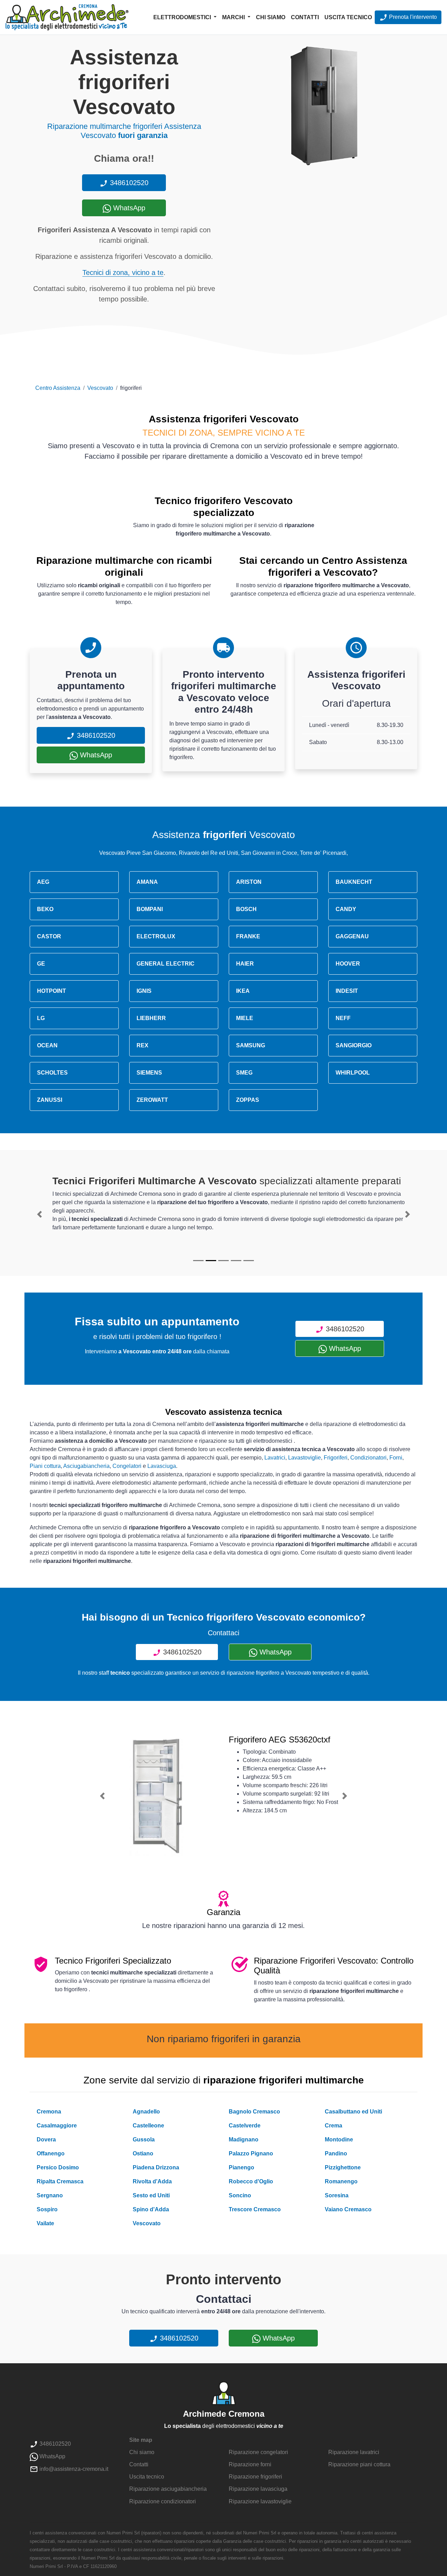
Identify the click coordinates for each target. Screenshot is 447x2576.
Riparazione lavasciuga (258, 2489)
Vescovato (100, 388)
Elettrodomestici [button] (183, 17)
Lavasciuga (162, 1466)
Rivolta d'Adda (152, 2181)
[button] (39, 1214)
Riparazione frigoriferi (255, 2477)
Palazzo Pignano (251, 2153)
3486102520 (128, 183)
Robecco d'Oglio (251, 2181)
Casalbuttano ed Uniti (353, 2112)
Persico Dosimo (58, 2167)
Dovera (46, 2140)
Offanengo (51, 2153)
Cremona (49, 2112)
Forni (396, 1458)
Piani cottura (45, 1466)
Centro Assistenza (58, 388)
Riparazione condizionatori (163, 2501)
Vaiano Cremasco (348, 2209)
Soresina (337, 2195)
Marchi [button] (234, 17)
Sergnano (50, 2195)
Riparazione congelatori (258, 2452)
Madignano (244, 2140)
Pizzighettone (343, 2167)
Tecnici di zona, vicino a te (123, 272)
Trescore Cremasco (255, 2209)
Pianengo (241, 2167)
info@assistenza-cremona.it (73, 2469)
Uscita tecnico (348, 17)
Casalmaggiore (57, 2126)
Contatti (305, 17)
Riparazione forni (250, 2464)
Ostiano (143, 2153)
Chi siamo (271, 17)
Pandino (336, 2153)
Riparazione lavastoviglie (260, 2501)
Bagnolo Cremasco (254, 2112)
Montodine (339, 2140)
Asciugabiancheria (86, 1466)
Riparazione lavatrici (354, 2452)
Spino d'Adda (151, 2209)
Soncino (240, 2195)
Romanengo (341, 2181)
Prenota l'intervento (412, 17)
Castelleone (148, 2126)
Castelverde (245, 2126)
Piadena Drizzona (156, 2167)
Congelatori (127, 1466)
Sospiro (47, 2209)
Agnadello (146, 2112)
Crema (334, 2126)
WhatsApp (128, 208)
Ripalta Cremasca (60, 2181)
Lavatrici (275, 1458)
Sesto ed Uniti (151, 2195)
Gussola (144, 2140)
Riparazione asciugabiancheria (168, 2489)
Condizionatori (368, 1458)
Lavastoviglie (305, 1458)
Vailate (45, 2223)
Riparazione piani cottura (359, 2464)
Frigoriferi (336, 1458)
